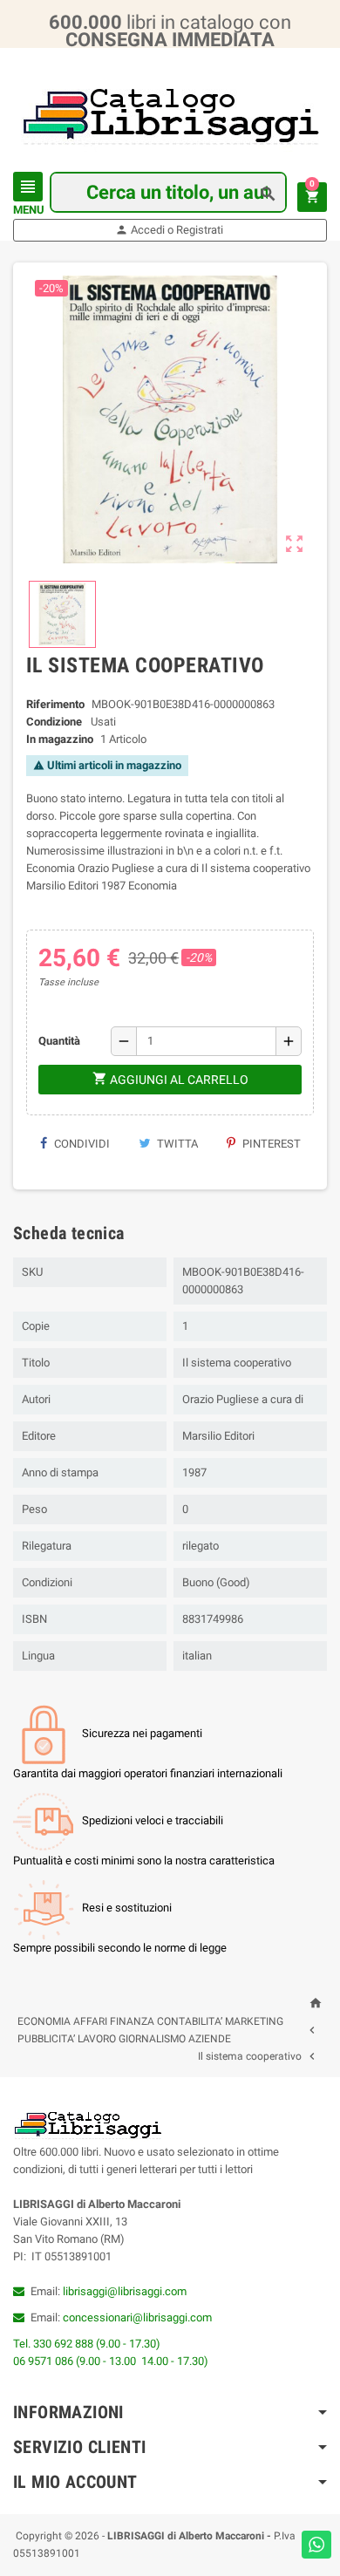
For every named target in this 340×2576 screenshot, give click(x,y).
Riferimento (55, 704)
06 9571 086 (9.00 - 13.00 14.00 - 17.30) (111, 2361)
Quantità (59, 1041)
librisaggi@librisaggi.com (125, 2291)
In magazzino (60, 739)
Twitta (176, 1144)
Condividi (81, 1144)
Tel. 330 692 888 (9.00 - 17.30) (87, 2344)
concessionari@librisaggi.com (137, 2317)
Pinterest (270, 1144)
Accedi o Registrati (169, 230)
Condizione (54, 722)
